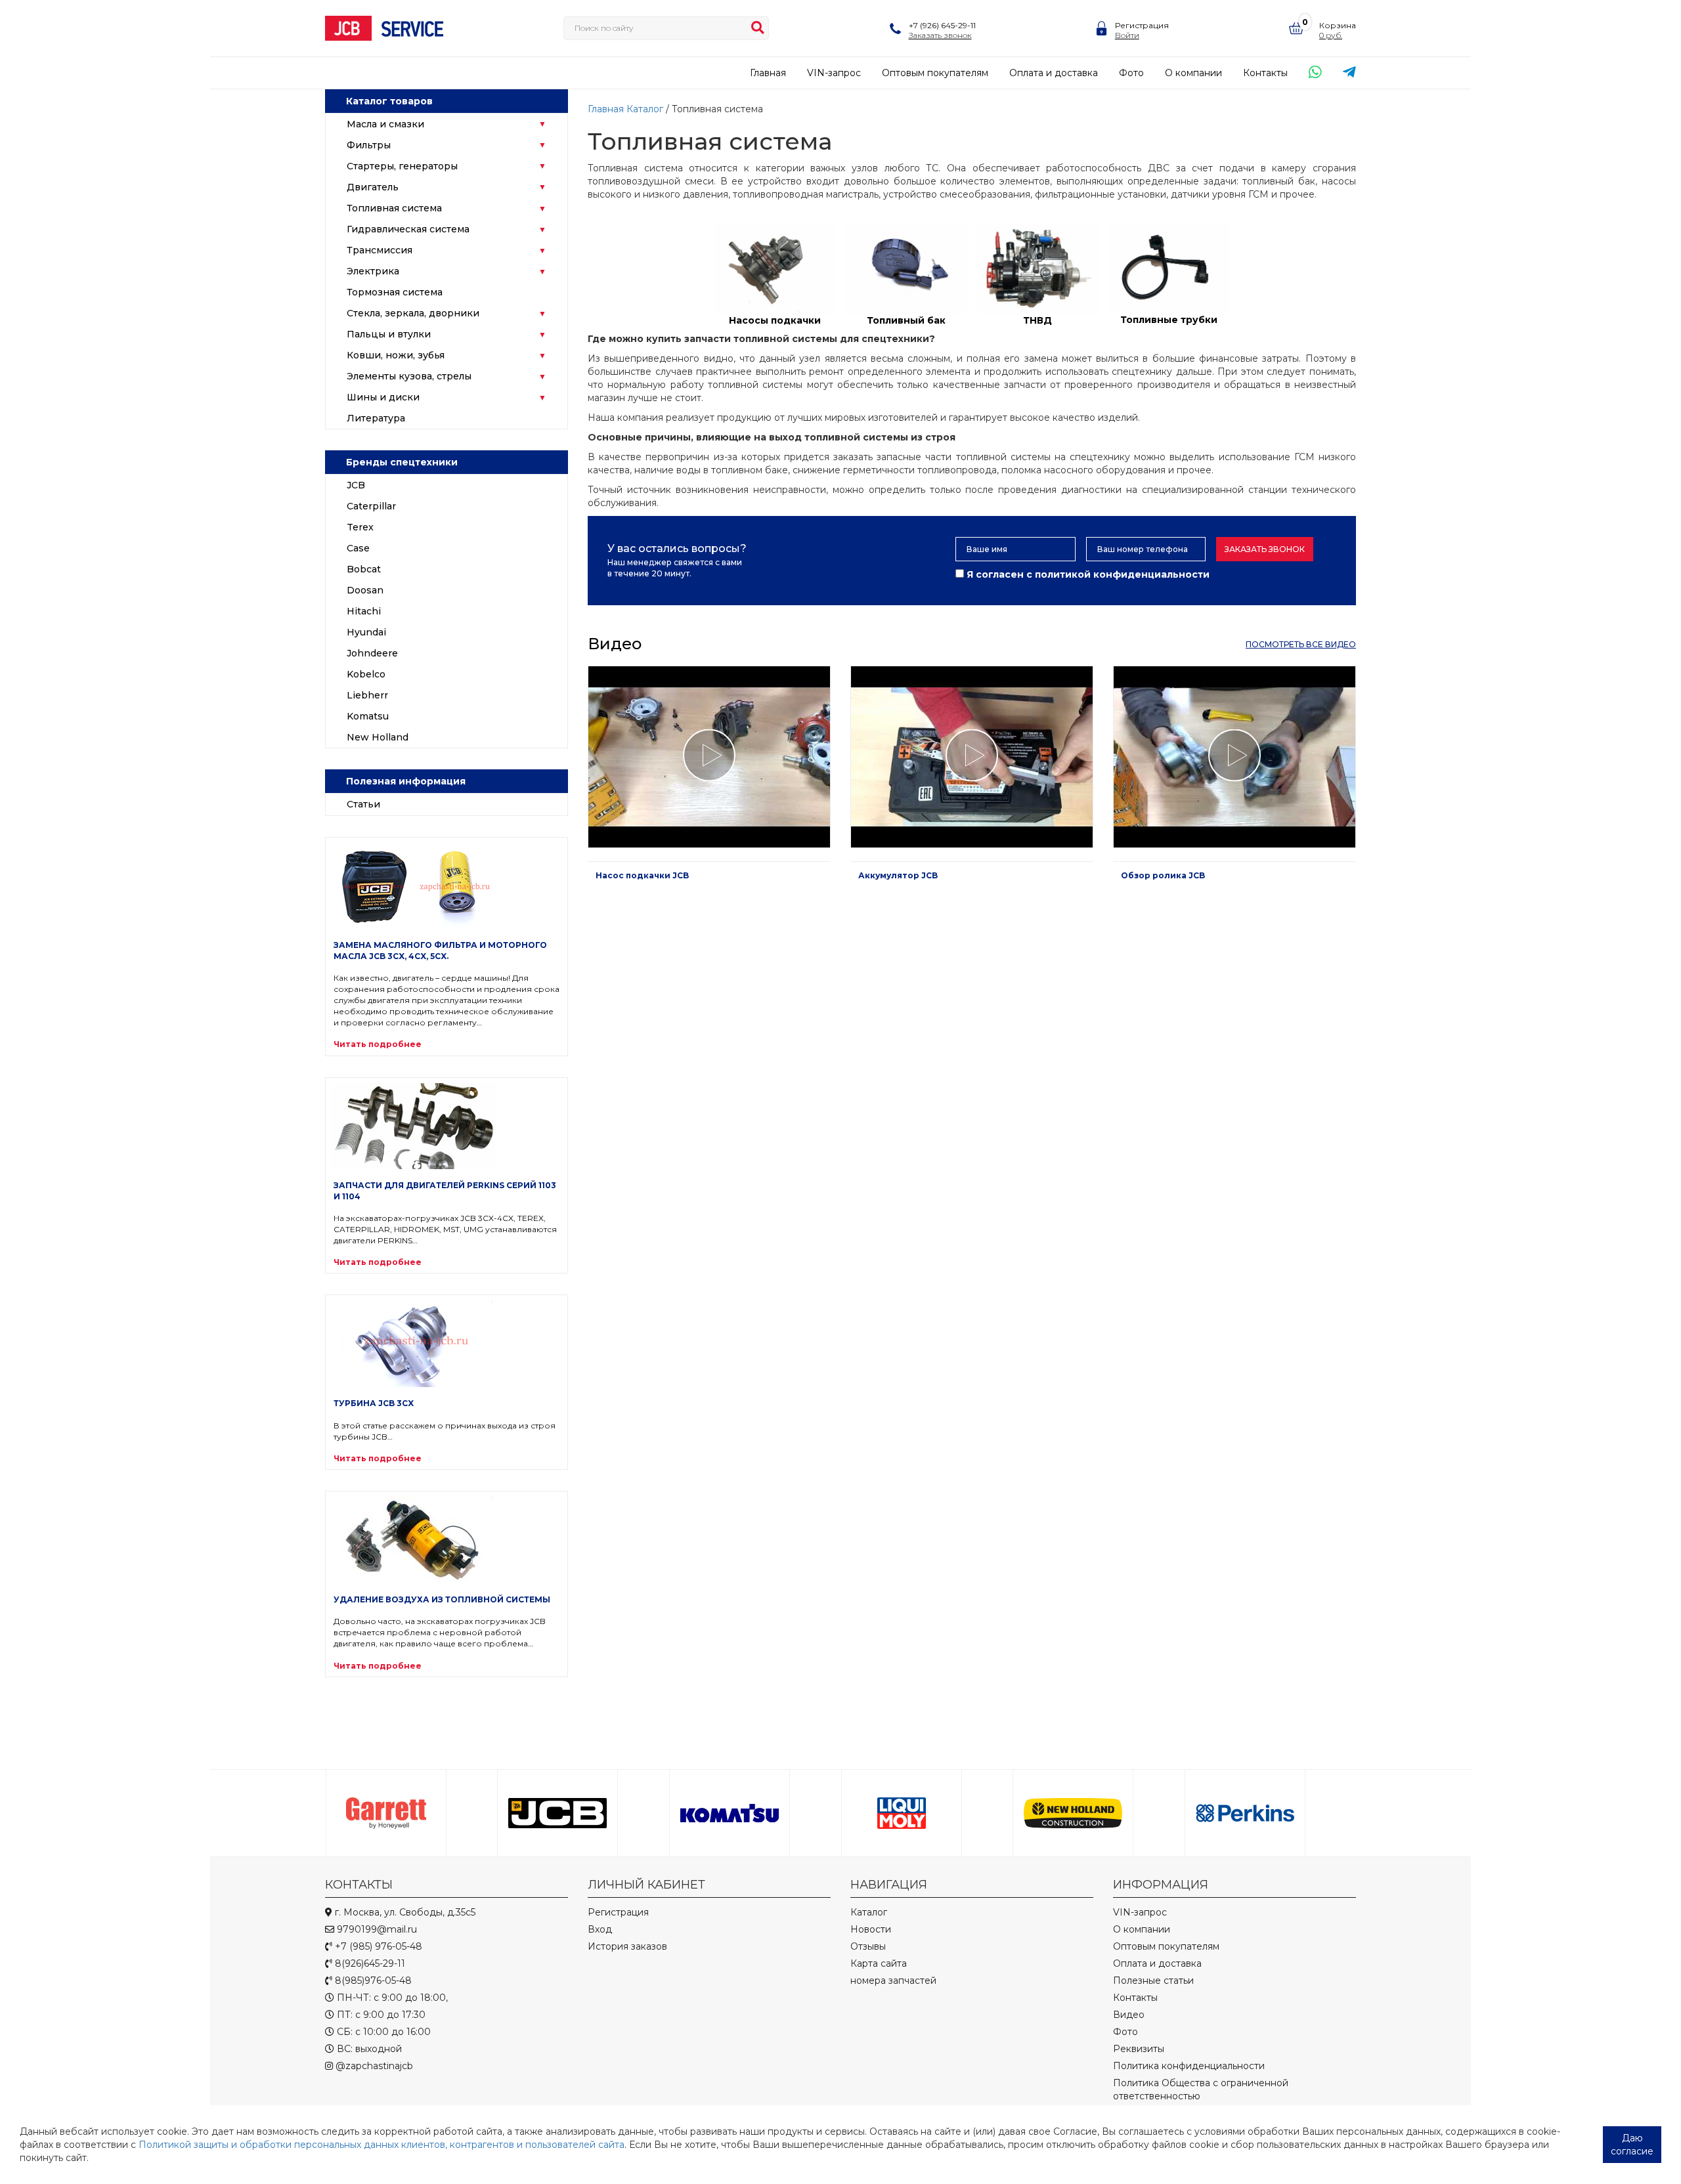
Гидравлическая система (408, 229)
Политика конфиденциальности (1189, 2066)
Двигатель (373, 187)
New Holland (378, 737)
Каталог (645, 109)
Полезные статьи (1153, 1981)
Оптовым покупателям (935, 73)
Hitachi (364, 611)
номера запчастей (893, 1981)
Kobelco (366, 674)
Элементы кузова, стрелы (409, 376)
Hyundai (366, 632)
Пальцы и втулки (389, 334)
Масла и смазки (385, 124)
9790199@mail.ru (376, 1929)
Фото (1131, 73)
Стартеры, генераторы (402, 166)
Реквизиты (1139, 2049)
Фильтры (369, 145)
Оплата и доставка (1054, 73)
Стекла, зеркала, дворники (413, 313)
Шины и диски (383, 397)
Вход (600, 1929)
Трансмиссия (380, 250)
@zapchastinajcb (373, 2066)
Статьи (363, 804)
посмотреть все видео (1301, 644)
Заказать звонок (1265, 549)
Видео (1129, 2015)
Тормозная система (395, 292)
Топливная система (394, 208)
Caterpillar (371, 506)
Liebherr (367, 695)
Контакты (1265, 73)
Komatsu (368, 716)
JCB (356, 485)
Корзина (1338, 25)
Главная (768, 73)
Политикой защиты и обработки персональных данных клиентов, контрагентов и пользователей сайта (382, 2145)
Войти (1127, 35)
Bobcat (364, 569)
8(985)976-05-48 (372, 1981)
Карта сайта (879, 1963)
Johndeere (372, 653)
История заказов (627, 1946)
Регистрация (1142, 25)
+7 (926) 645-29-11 (942, 25)
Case (358, 548)
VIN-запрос (834, 73)
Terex (360, 527)
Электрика (373, 271)
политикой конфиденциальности (1122, 574)
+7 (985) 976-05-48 (377, 1946)
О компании (1193, 73)
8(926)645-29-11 (369, 1963)
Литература (376, 418)
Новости (871, 1929)
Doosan (365, 590)
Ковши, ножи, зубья (396, 355)
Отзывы (868, 1946)
